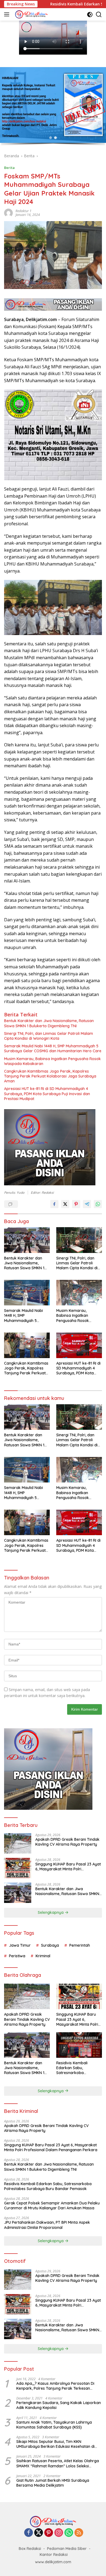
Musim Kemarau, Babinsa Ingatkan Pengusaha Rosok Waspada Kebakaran (52, 1061)
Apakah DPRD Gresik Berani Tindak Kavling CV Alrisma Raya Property (67, 1842)
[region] (53, 107)
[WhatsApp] (69, 2533)
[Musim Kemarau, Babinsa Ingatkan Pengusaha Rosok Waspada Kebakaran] (79, 1293)
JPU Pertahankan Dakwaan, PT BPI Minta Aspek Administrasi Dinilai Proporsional (47, 2225)
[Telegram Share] (87, 1204)
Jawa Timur (20, 1945)
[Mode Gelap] (90, 15)
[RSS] (79, 2533)
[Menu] (8, 14)
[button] (51, 138)
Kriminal (43, 1956)
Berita (9, 168)
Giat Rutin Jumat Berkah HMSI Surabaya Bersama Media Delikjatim (53, 2483)
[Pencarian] (99, 15)
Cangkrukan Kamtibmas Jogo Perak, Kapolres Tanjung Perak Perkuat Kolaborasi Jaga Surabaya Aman (50, 1076)
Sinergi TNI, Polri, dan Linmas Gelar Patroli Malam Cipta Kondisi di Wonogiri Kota (49, 1036)
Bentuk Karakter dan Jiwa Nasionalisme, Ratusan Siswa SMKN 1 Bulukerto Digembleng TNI (49, 1023)
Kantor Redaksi (54, 2555)
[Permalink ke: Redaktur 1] (8, 213)
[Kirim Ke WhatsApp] (98, 1204)
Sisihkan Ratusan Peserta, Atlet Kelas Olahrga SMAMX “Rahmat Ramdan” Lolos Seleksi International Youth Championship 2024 (58, 2463)
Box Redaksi (30, 2549)
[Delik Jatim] (31, 14)
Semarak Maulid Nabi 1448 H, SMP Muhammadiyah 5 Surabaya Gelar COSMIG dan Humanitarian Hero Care (53, 1048)
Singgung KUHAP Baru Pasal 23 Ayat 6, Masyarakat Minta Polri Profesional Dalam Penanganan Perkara (68, 1867)
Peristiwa (17, 1956)
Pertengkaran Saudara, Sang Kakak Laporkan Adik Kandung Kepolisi (59, 2405)
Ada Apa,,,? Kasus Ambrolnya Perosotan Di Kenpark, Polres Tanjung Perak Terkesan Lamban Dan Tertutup (55, 2386)
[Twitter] (39, 2533)
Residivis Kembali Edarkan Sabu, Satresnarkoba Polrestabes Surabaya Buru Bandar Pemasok (77, 2068)
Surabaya (50, 1945)
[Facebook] (29, 2533)
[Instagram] (59, 2533)
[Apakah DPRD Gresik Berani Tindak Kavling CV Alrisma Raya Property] (18, 1843)
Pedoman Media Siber (67, 2549)
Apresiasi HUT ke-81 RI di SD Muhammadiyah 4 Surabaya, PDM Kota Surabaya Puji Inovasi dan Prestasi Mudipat (47, 1094)
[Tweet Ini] (65, 1204)
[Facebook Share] (54, 1204)
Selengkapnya (51, 1912)
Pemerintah (80, 1945)
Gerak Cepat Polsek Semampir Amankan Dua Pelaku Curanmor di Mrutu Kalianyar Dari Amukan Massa (52, 2206)
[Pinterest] (49, 2533)
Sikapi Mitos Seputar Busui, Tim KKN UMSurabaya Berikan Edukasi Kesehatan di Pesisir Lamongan (55, 2444)
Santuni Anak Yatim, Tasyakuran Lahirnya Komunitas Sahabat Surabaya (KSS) (54, 2425)
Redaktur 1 (24, 211)
